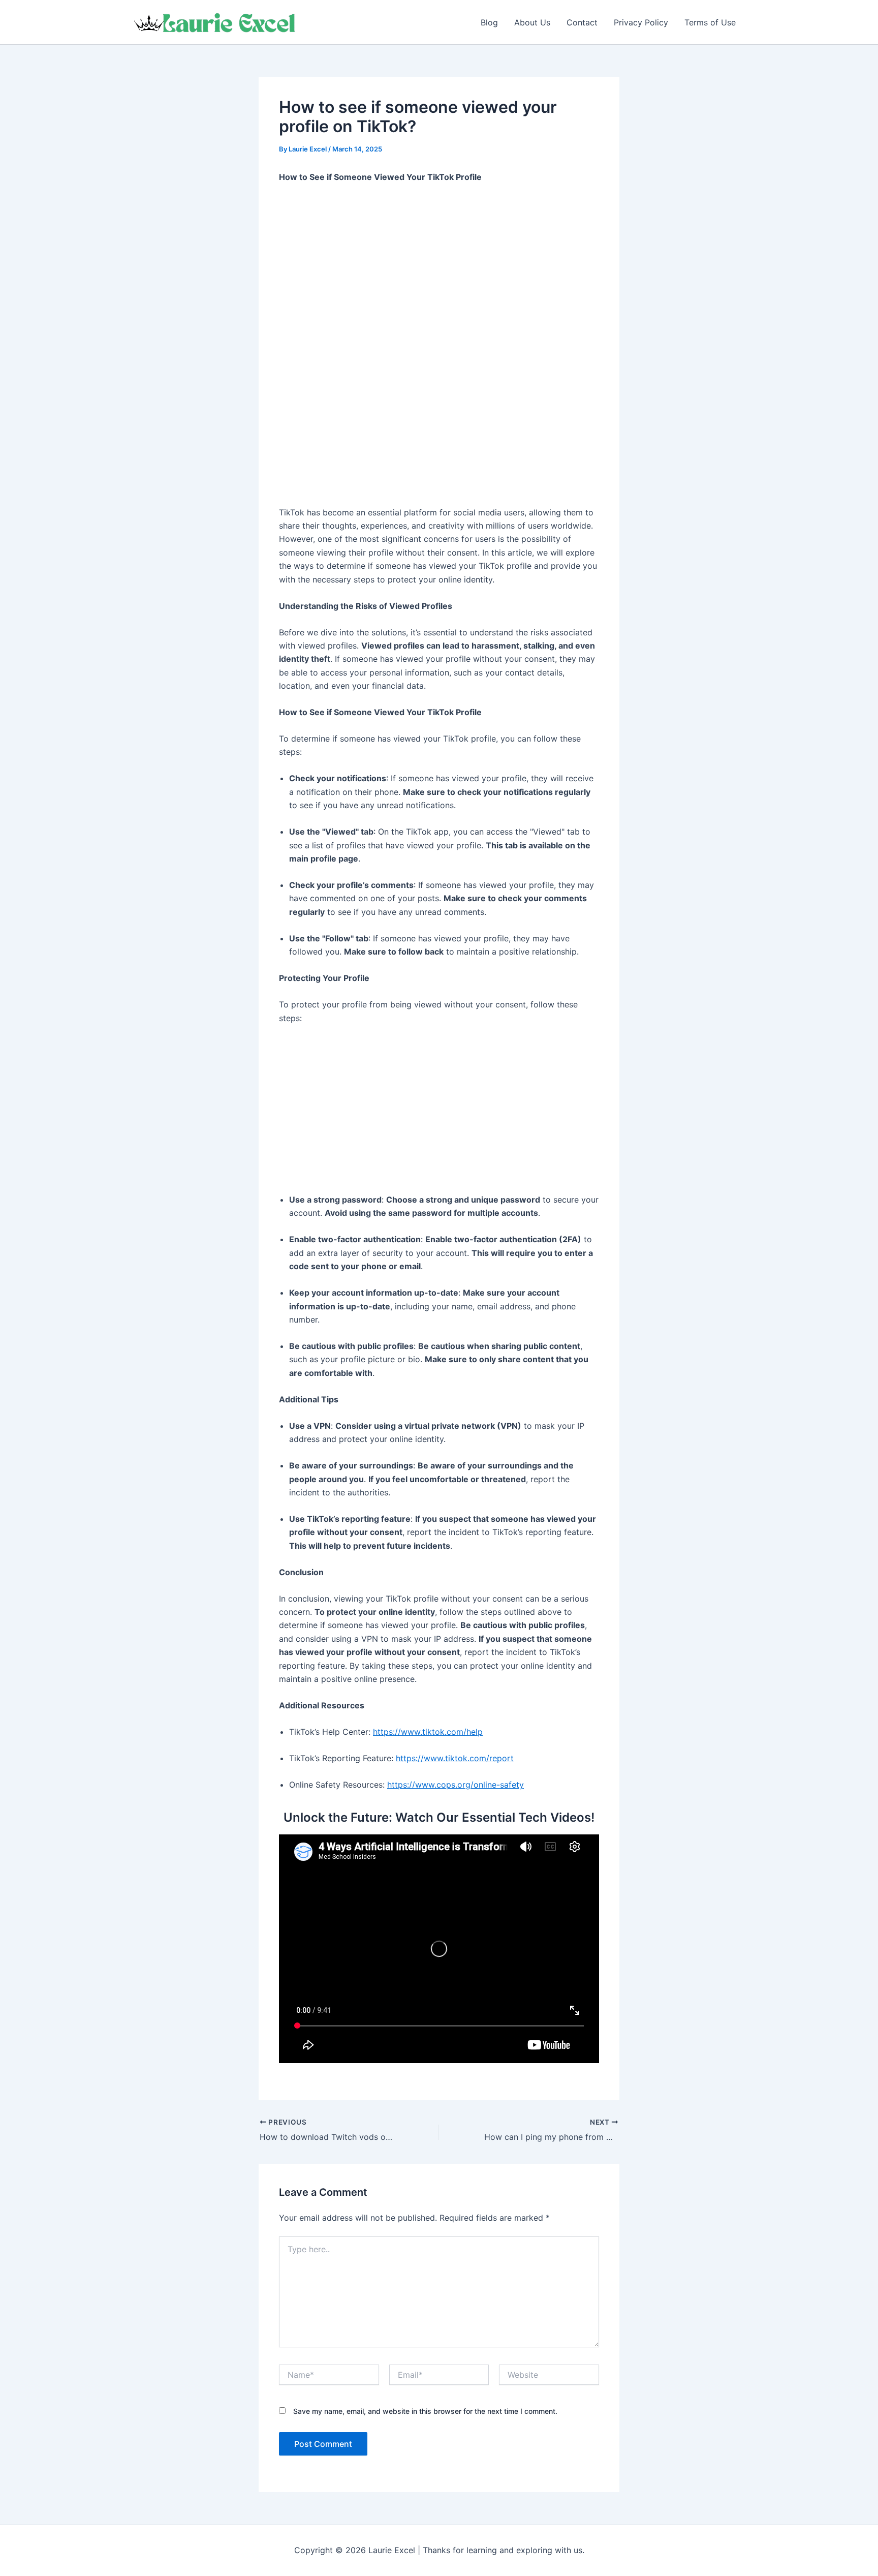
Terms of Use (710, 22)
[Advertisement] (439, 268)
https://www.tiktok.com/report (455, 1758)
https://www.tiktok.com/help (428, 1732)
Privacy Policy (641, 22)
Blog (489, 22)
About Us (532, 22)
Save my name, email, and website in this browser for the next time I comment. (425, 2411)
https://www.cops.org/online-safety (456, 1785)
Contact (582, 22)
